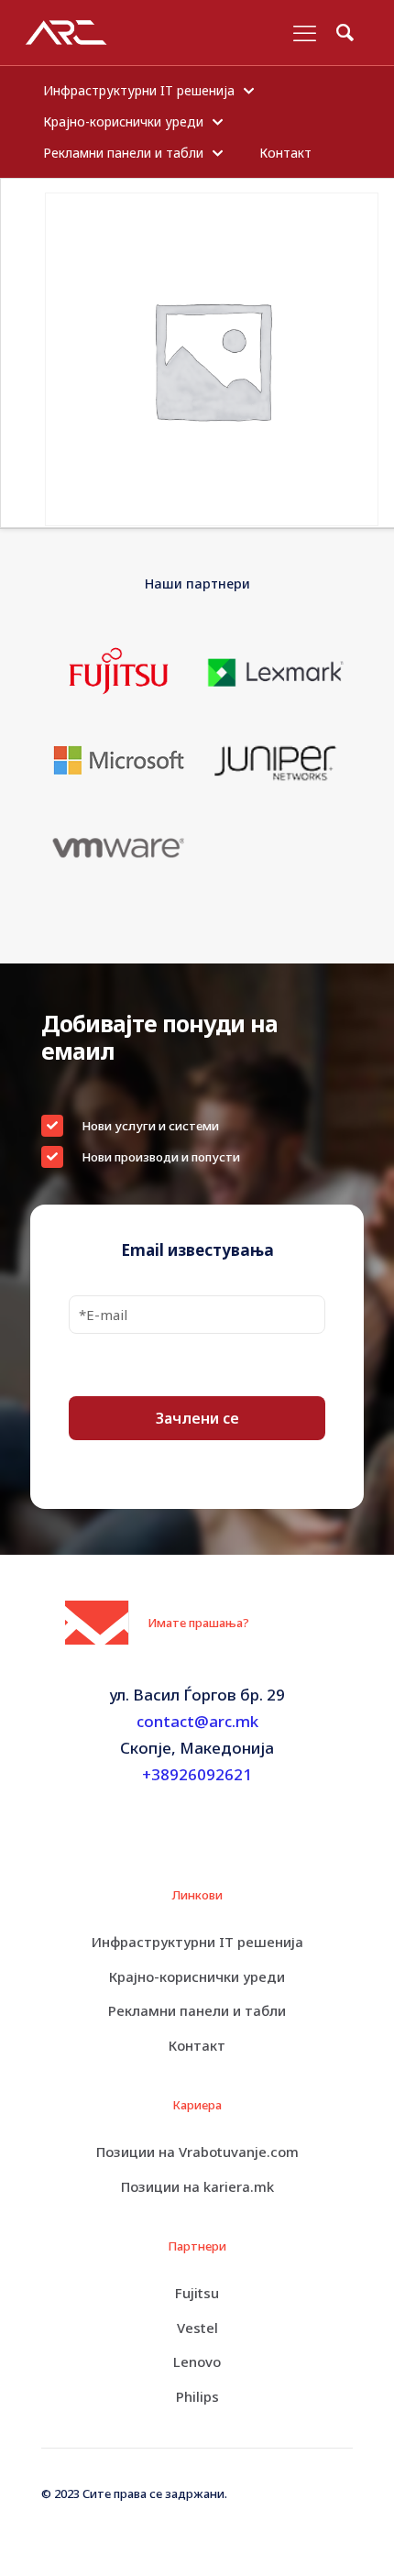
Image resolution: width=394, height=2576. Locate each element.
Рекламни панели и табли (197, 2010)
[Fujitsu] (119, 672)
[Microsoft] (119, 760)
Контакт (197, 2045)
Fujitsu (197, 2293)
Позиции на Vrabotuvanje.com (197, 2152)
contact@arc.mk (197, 1721)
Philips (197, 2396)
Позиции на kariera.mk (197, 2186)
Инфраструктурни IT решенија (197, 1942)
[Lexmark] (275, 672)
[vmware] (119, 847)
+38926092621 (197, 1774)
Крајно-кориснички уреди (197, 1976)
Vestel (197, 2328)
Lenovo (197, 2361)
